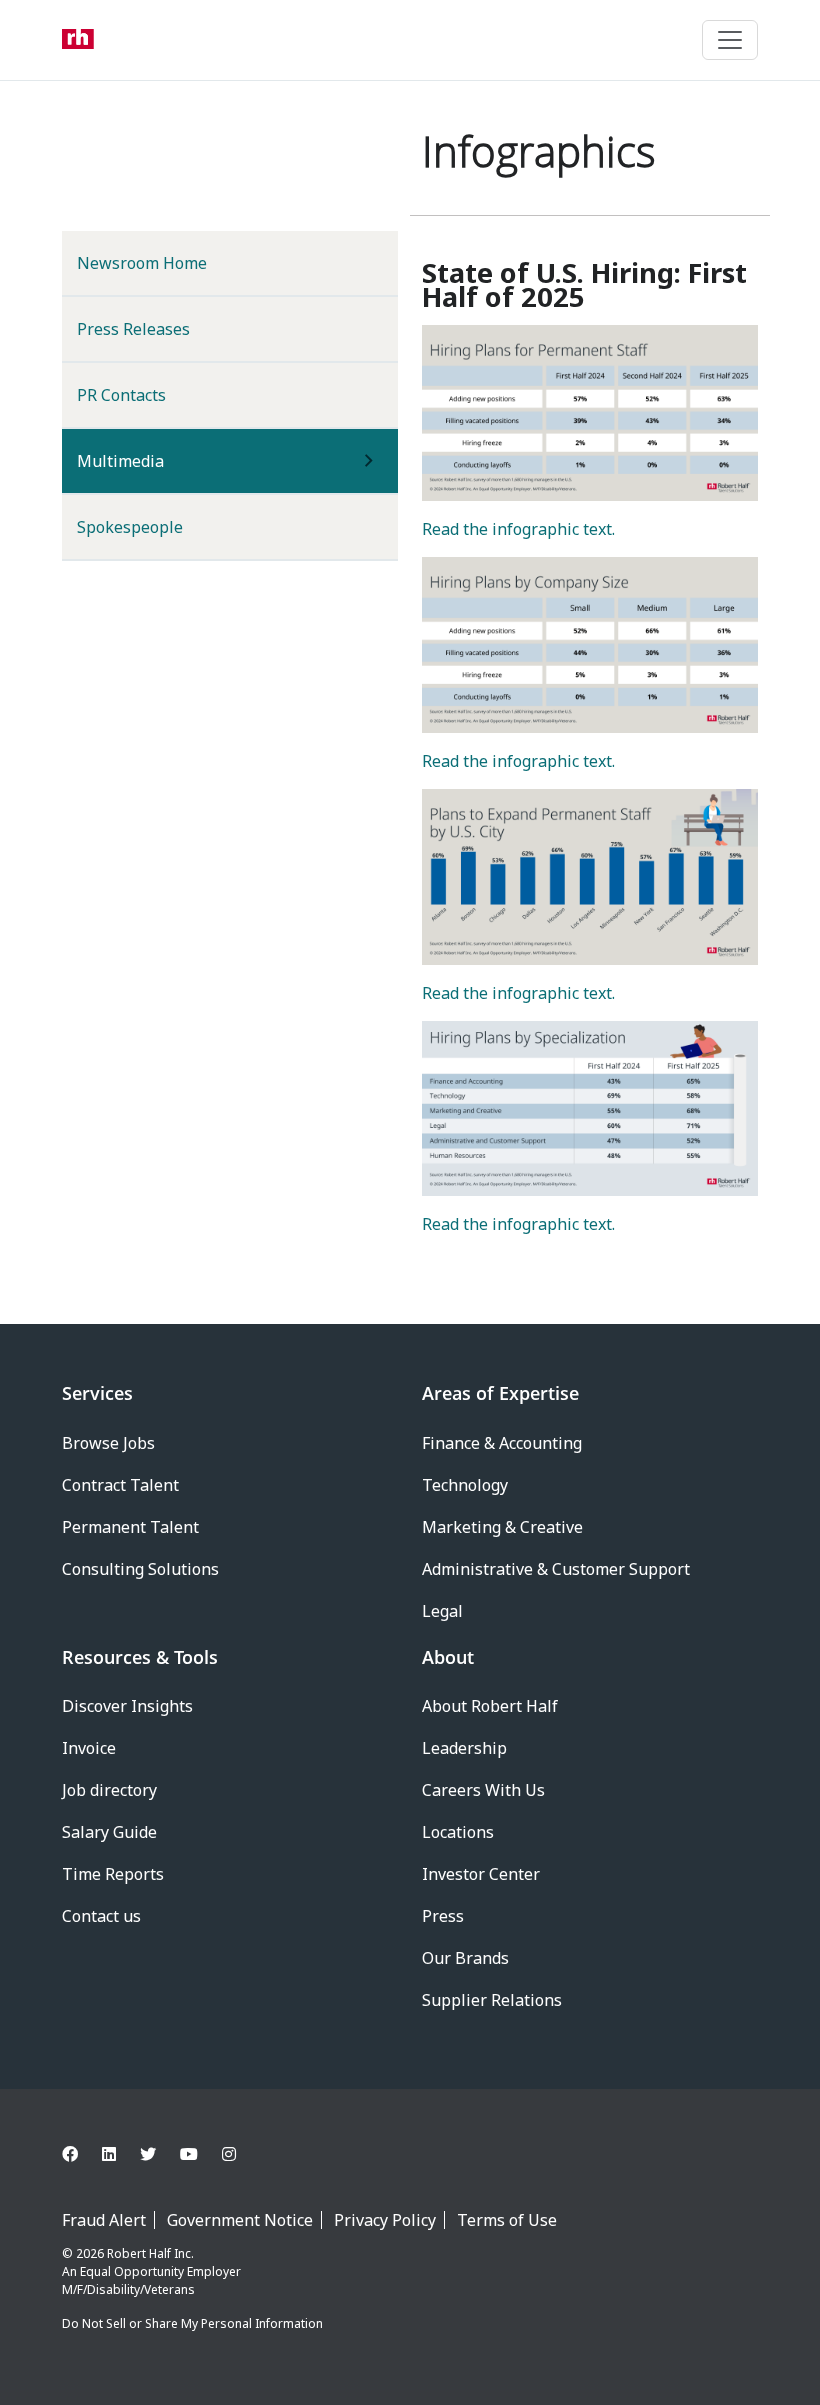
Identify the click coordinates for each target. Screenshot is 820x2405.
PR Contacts (121, 395)
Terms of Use (507, 2220)
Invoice (89, 1748)
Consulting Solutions (140, 1569)
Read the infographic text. (518, 529)
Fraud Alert (104, 2220)
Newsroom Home (142, 263)
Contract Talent (120, 1485)
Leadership (464, 1748)
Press (443, 1916)
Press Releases (133, 329)
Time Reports (113, 1874)
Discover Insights (127, 1706)
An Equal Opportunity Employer (151, 2271)
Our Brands (465, 1958)
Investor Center (481, 1874)
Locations (458, 1832)
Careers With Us (483, 1790)
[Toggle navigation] (730, 40)
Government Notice (240, 2220)
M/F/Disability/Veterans (128, 2289)
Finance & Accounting (502, 1443)
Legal (442, 1611)
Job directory (109, 1790)
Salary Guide (109, 1832)
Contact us (101, 1916)
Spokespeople (130, 527)
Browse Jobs (108, 1443)
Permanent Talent (130, 1527)
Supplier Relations (492, 2000)
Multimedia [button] (153, 460)
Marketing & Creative (502, 1527)
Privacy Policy (385, 2220)
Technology (465, 1485)
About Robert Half (490, 1706)
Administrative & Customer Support (556, 1569)
